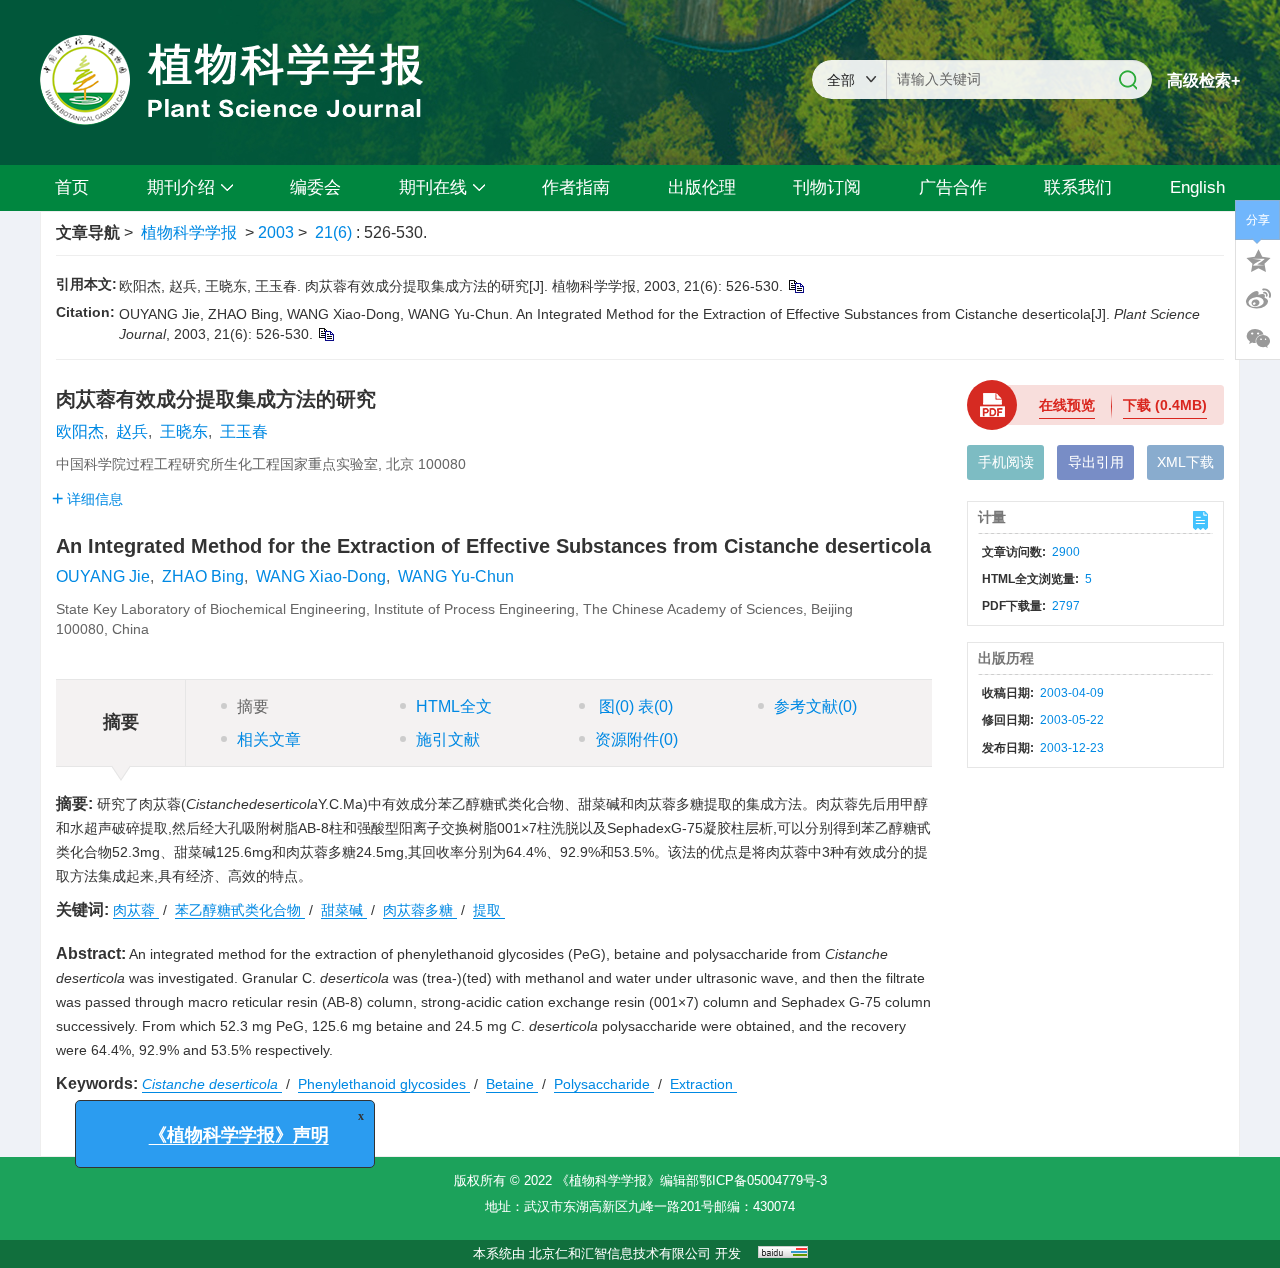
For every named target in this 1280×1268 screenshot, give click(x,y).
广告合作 (953, 187)
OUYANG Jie (103, 576)
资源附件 (636, 739)
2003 (276, 232)
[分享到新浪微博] (1258, 299)
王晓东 (184, 431)
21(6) (335, 232)
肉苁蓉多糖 (420, 910)
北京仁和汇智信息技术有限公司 (620, 1253)
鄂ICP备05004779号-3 (763, 1180)
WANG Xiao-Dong (321, 576)
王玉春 (244, 431)
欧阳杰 (80, 431)
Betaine (512, 1084)
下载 (1165, 405)
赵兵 (132, 431)
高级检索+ (1203, 80)
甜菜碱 (344, 910)
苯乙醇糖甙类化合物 (240, 910)
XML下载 (1185, 462)
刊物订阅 (827, 187)
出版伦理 (702, 187)
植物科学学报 (189, 232)
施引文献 (448, 739)
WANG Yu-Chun (456, 576)
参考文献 (815, 706)
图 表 (634, 706)
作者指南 (576, 187)
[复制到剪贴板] (795, 286)
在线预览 (1067, 405)
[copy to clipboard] (325, 334)
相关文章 (269, 739)
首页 (72, 187)
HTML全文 (454, 706)
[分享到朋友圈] (1258, 339)
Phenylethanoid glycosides (384, 1084)
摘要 (253, 706)
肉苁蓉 (136, 910)
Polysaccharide (604, 1084)
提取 (489, 910)
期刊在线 (433, 187)
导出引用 (1096, 462)
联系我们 (1078, 187)
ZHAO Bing (203, 576)
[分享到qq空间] (1258, 259)
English (1197, 187)
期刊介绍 (181, 187)
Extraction (703, 1084)
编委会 (315, 187)
